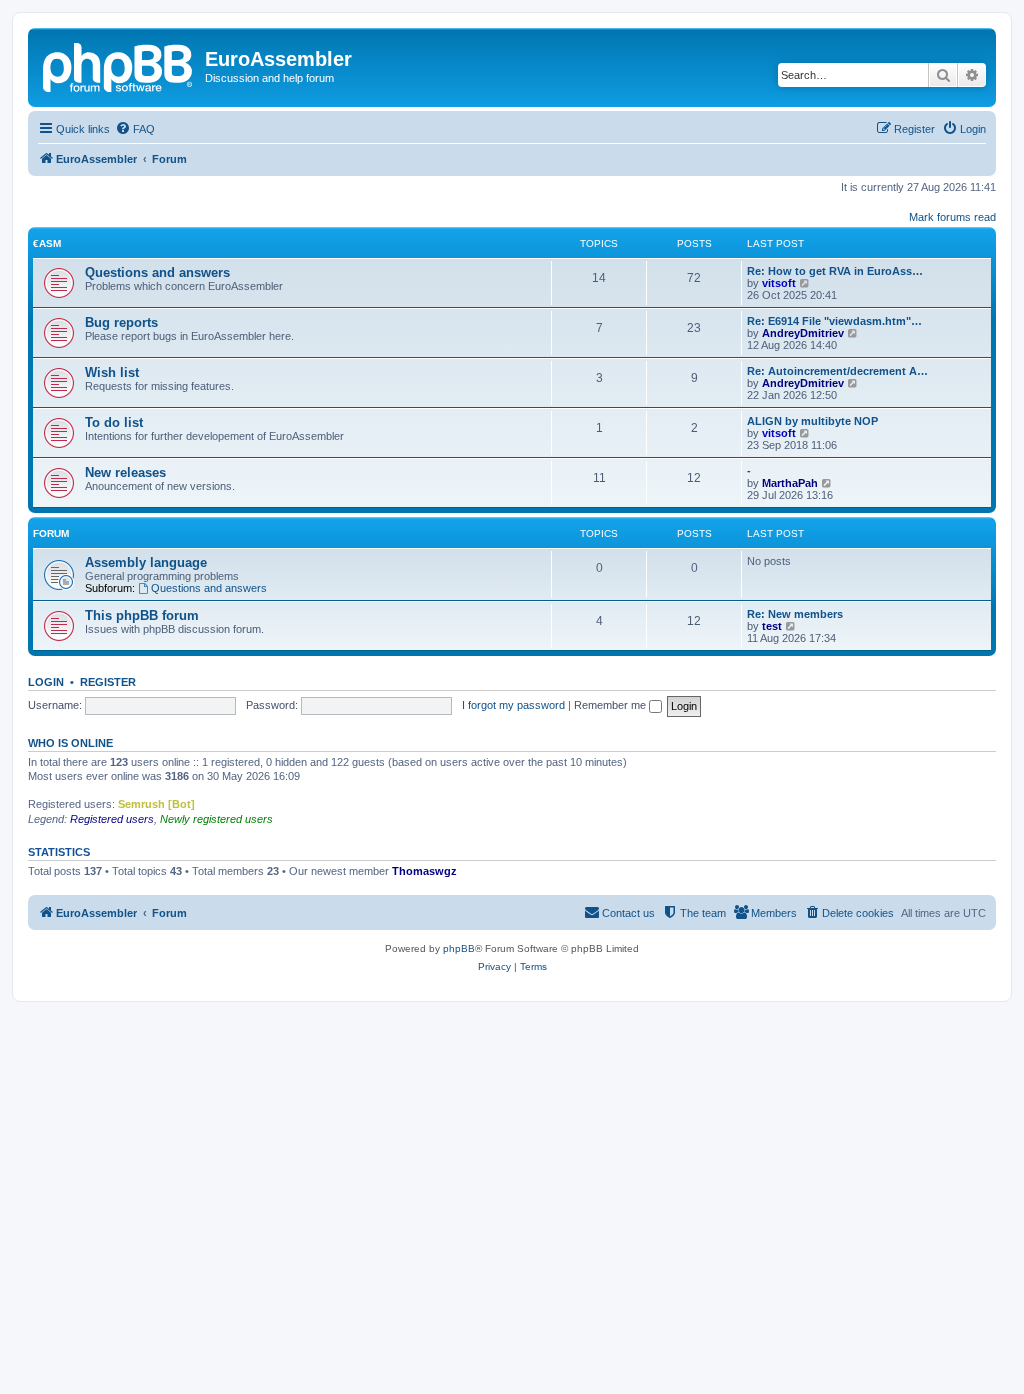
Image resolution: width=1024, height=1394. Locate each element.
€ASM (47, 243)
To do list (114, 422)
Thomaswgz (424, 871)
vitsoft (779, 283)
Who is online (70, 743)
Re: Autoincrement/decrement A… (837, 371)
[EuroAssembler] (119, 65)
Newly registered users (216, 819)
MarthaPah (790, 483)
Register (108, 682)
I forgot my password (513, 705)
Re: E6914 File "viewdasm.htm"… (834, 321)
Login (46, 682)
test (772, 626)
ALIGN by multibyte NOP (812, 421)
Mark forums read (952, 217)
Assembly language (146, 562)
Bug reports (121, 322)
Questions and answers (157, 272)
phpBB (459, 948)
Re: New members (795, 614)
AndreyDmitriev (803, 333)
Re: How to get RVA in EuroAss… (835, 271)
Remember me (611, 705)
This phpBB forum (142, 615)
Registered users (112, 819)
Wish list (112, 372)
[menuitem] (135, 129)
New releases (125, 472)
